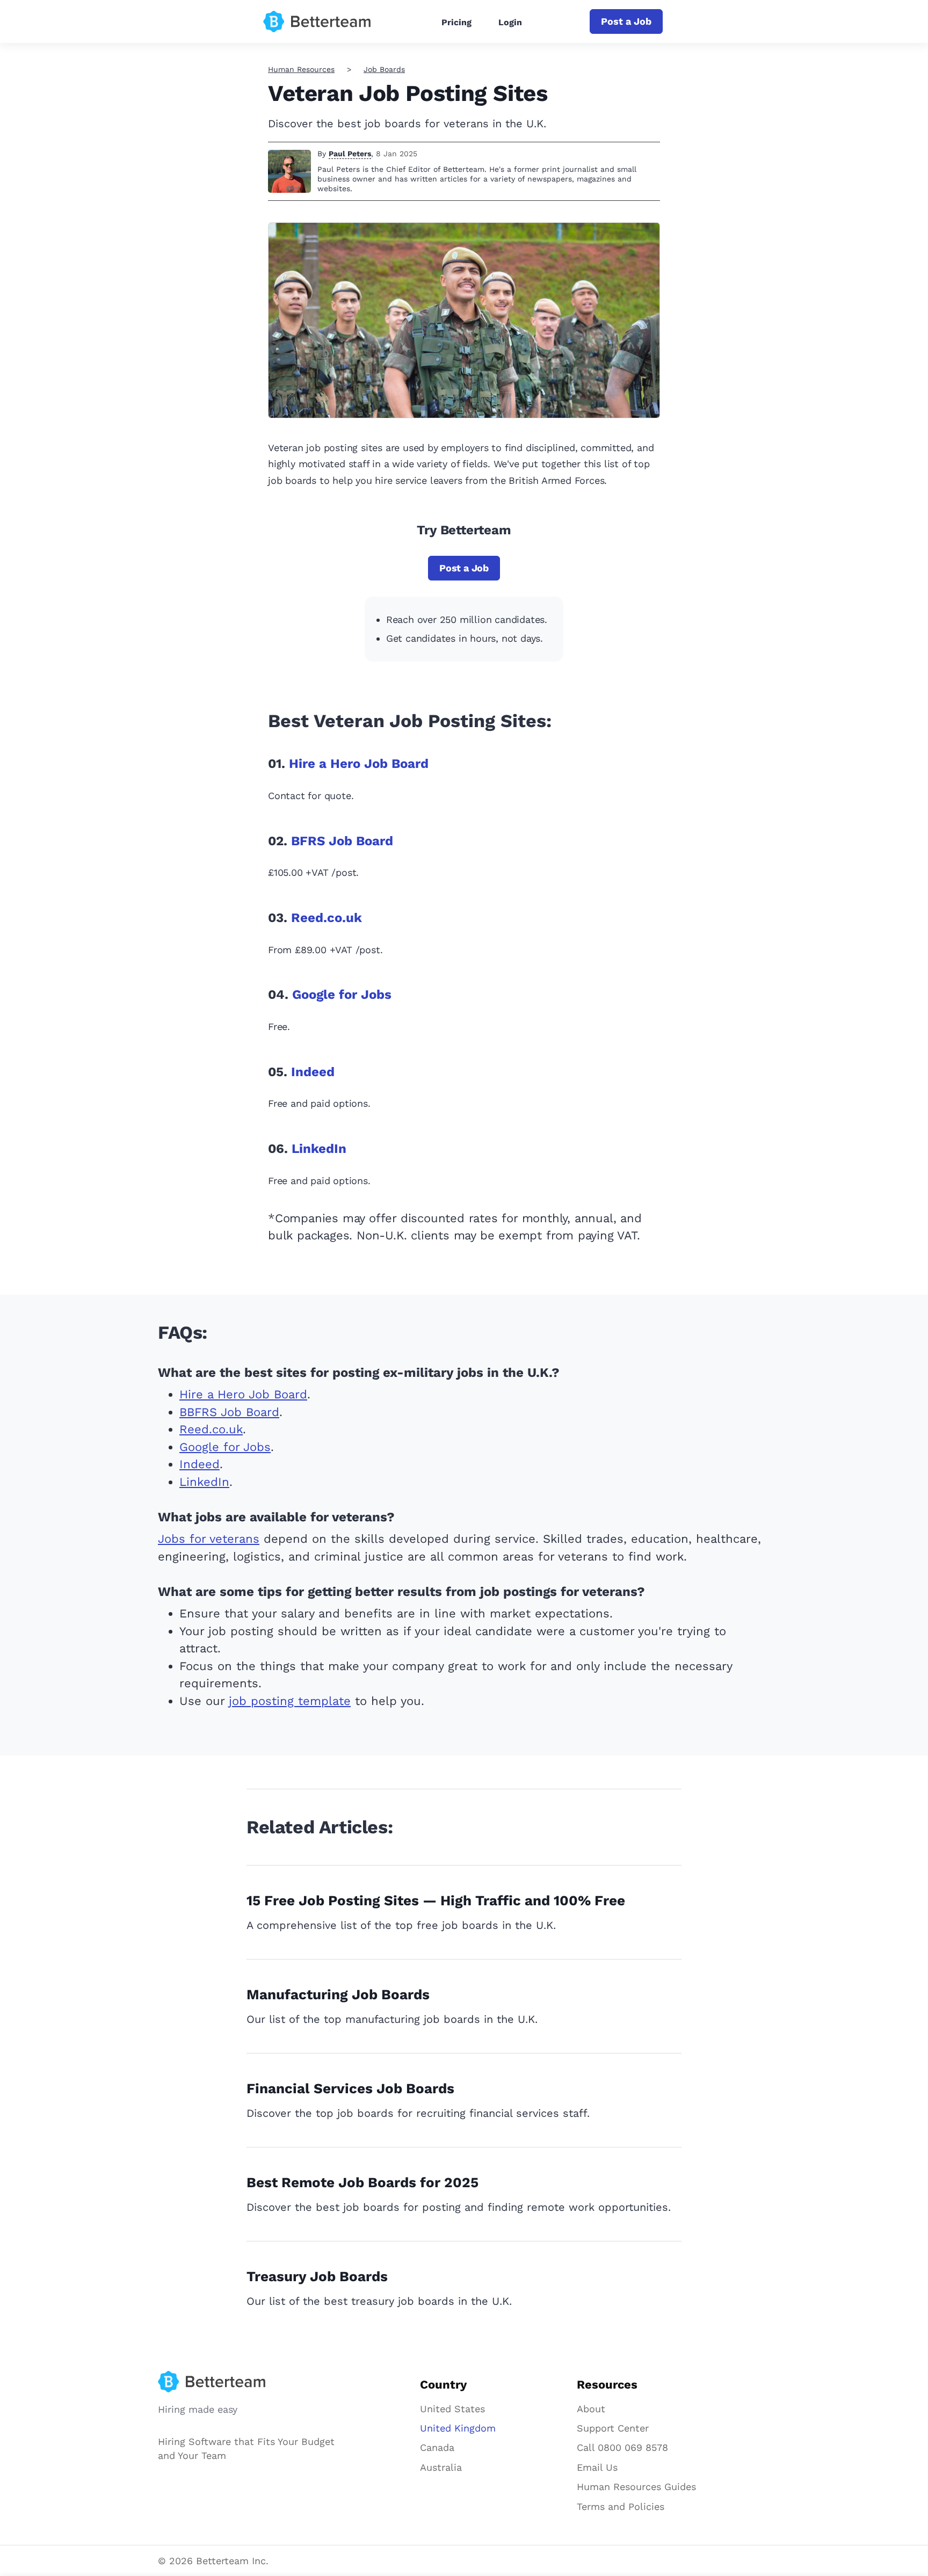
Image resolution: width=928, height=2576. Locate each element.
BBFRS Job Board (229, 1412)
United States (452, 2409)
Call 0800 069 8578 (622, 2447)
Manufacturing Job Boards (338, 1994)
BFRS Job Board (342, 841)
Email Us (597, 2467)
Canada (437, 2447)
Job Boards (384, 69)
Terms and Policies (621, 2506)
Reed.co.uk (327, 918)
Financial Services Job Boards (350, 2088)
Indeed (313, 1072)
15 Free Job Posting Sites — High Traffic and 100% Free (436, 1900)
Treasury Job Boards (317, 2276)
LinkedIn (319, 1149)
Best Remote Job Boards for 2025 (363, 2182)
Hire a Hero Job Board (359, 764)
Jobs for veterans (209, 1539)
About (591, 2409)
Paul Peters (350, 154)
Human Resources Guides (636, 2487)
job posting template (290, 1701)
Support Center (613, 2428)
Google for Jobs (342, 995)
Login (510, 22)
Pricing (456, 22)
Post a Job (626, 21)
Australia (441, 2467)
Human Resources (301, 69)
